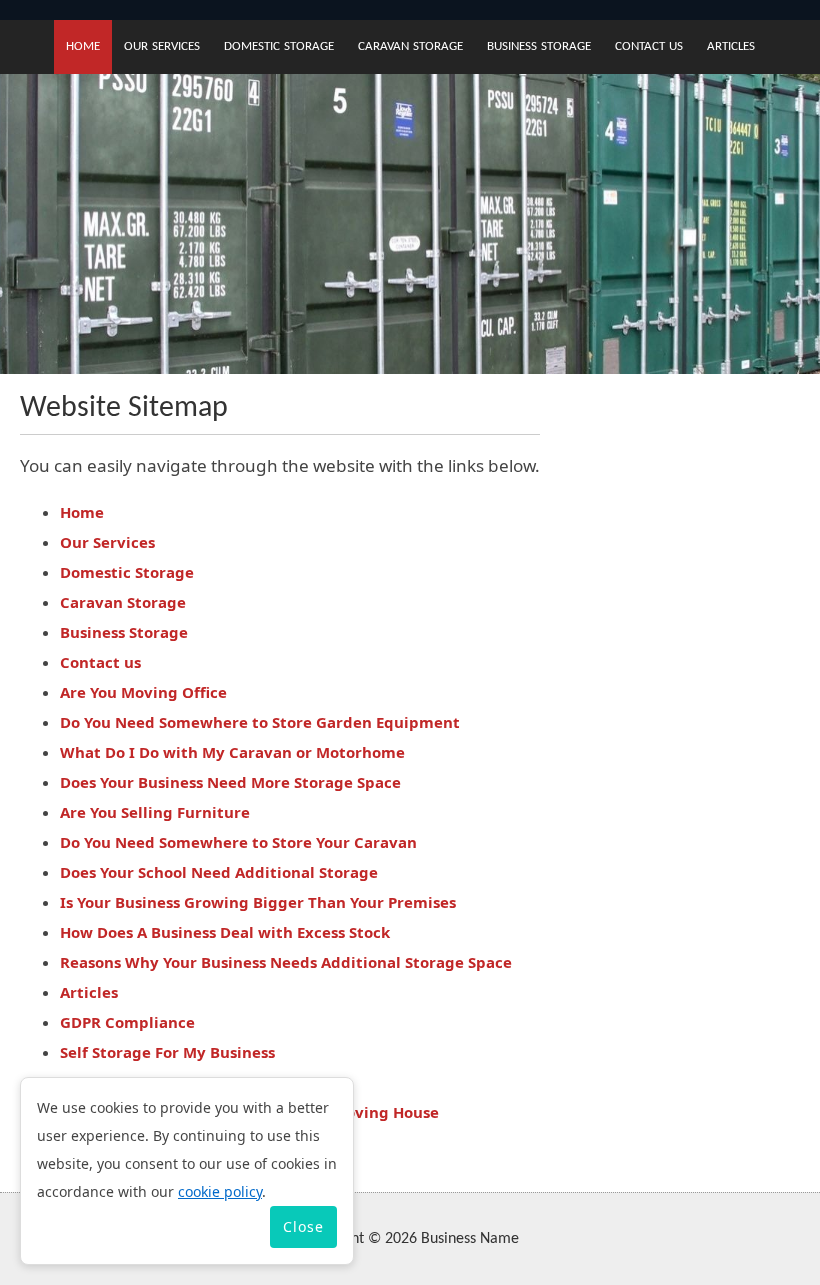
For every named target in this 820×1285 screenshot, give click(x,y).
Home (83, 46)
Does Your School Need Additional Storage (219, 872)
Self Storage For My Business (167, 1052)
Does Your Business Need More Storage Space (230, 782)
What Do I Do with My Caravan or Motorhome (232, 752)
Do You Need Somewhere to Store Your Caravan (238, 842)
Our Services (162, 46)
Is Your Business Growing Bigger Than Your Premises (258, 902)
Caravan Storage (410, 46)
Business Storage (539, 46)
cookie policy (220, 1191)
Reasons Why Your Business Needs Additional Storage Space (286, 962)
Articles (731, 46)
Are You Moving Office (143, 692)
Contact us (649, 46)
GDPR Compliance (127, 1022)
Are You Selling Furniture (155, 812)
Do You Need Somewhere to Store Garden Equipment (260, 722)
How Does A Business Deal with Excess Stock (225, 932)
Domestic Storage (279, 46)
